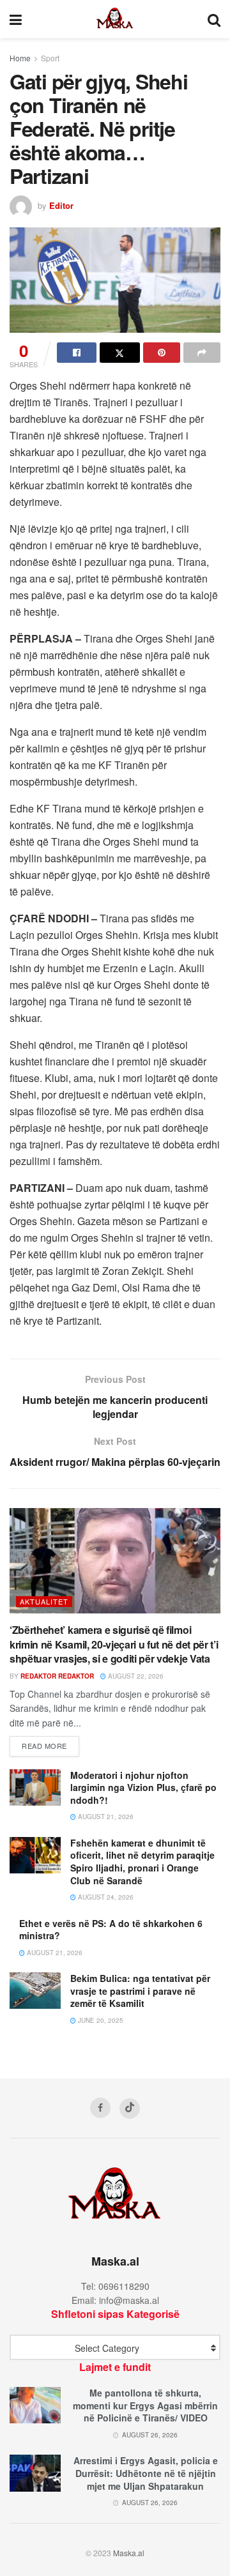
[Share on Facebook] (77, 353)
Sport (50, 58)
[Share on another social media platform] (202, 353)
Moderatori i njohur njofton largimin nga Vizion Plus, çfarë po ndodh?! (143, 1787)
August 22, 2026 (135, 1676)
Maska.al (129, 2553)
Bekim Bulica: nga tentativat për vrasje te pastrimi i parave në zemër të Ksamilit (140, 1991)
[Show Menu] (16, 19)
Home (20, 58)
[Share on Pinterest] (162, 353)
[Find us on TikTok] (130, 2108)
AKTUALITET (44, 1601)
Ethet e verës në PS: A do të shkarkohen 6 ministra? (111, 1930)
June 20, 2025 (100, 2020)
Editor (61, 205)
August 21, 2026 (105, 1817)
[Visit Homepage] (115, 19)
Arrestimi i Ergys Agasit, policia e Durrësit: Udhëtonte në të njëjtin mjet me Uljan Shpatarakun (146, 2473)
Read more (50, 1745)
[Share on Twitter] (119, 353)
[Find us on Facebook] (100, 2108)
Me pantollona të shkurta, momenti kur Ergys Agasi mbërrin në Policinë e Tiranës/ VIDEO (145, 2405)
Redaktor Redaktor (57, 1676)
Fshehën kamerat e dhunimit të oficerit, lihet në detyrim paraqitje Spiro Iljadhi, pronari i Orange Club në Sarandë (142, 1862)
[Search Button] (214, 19)
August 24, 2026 (105, 1897)
